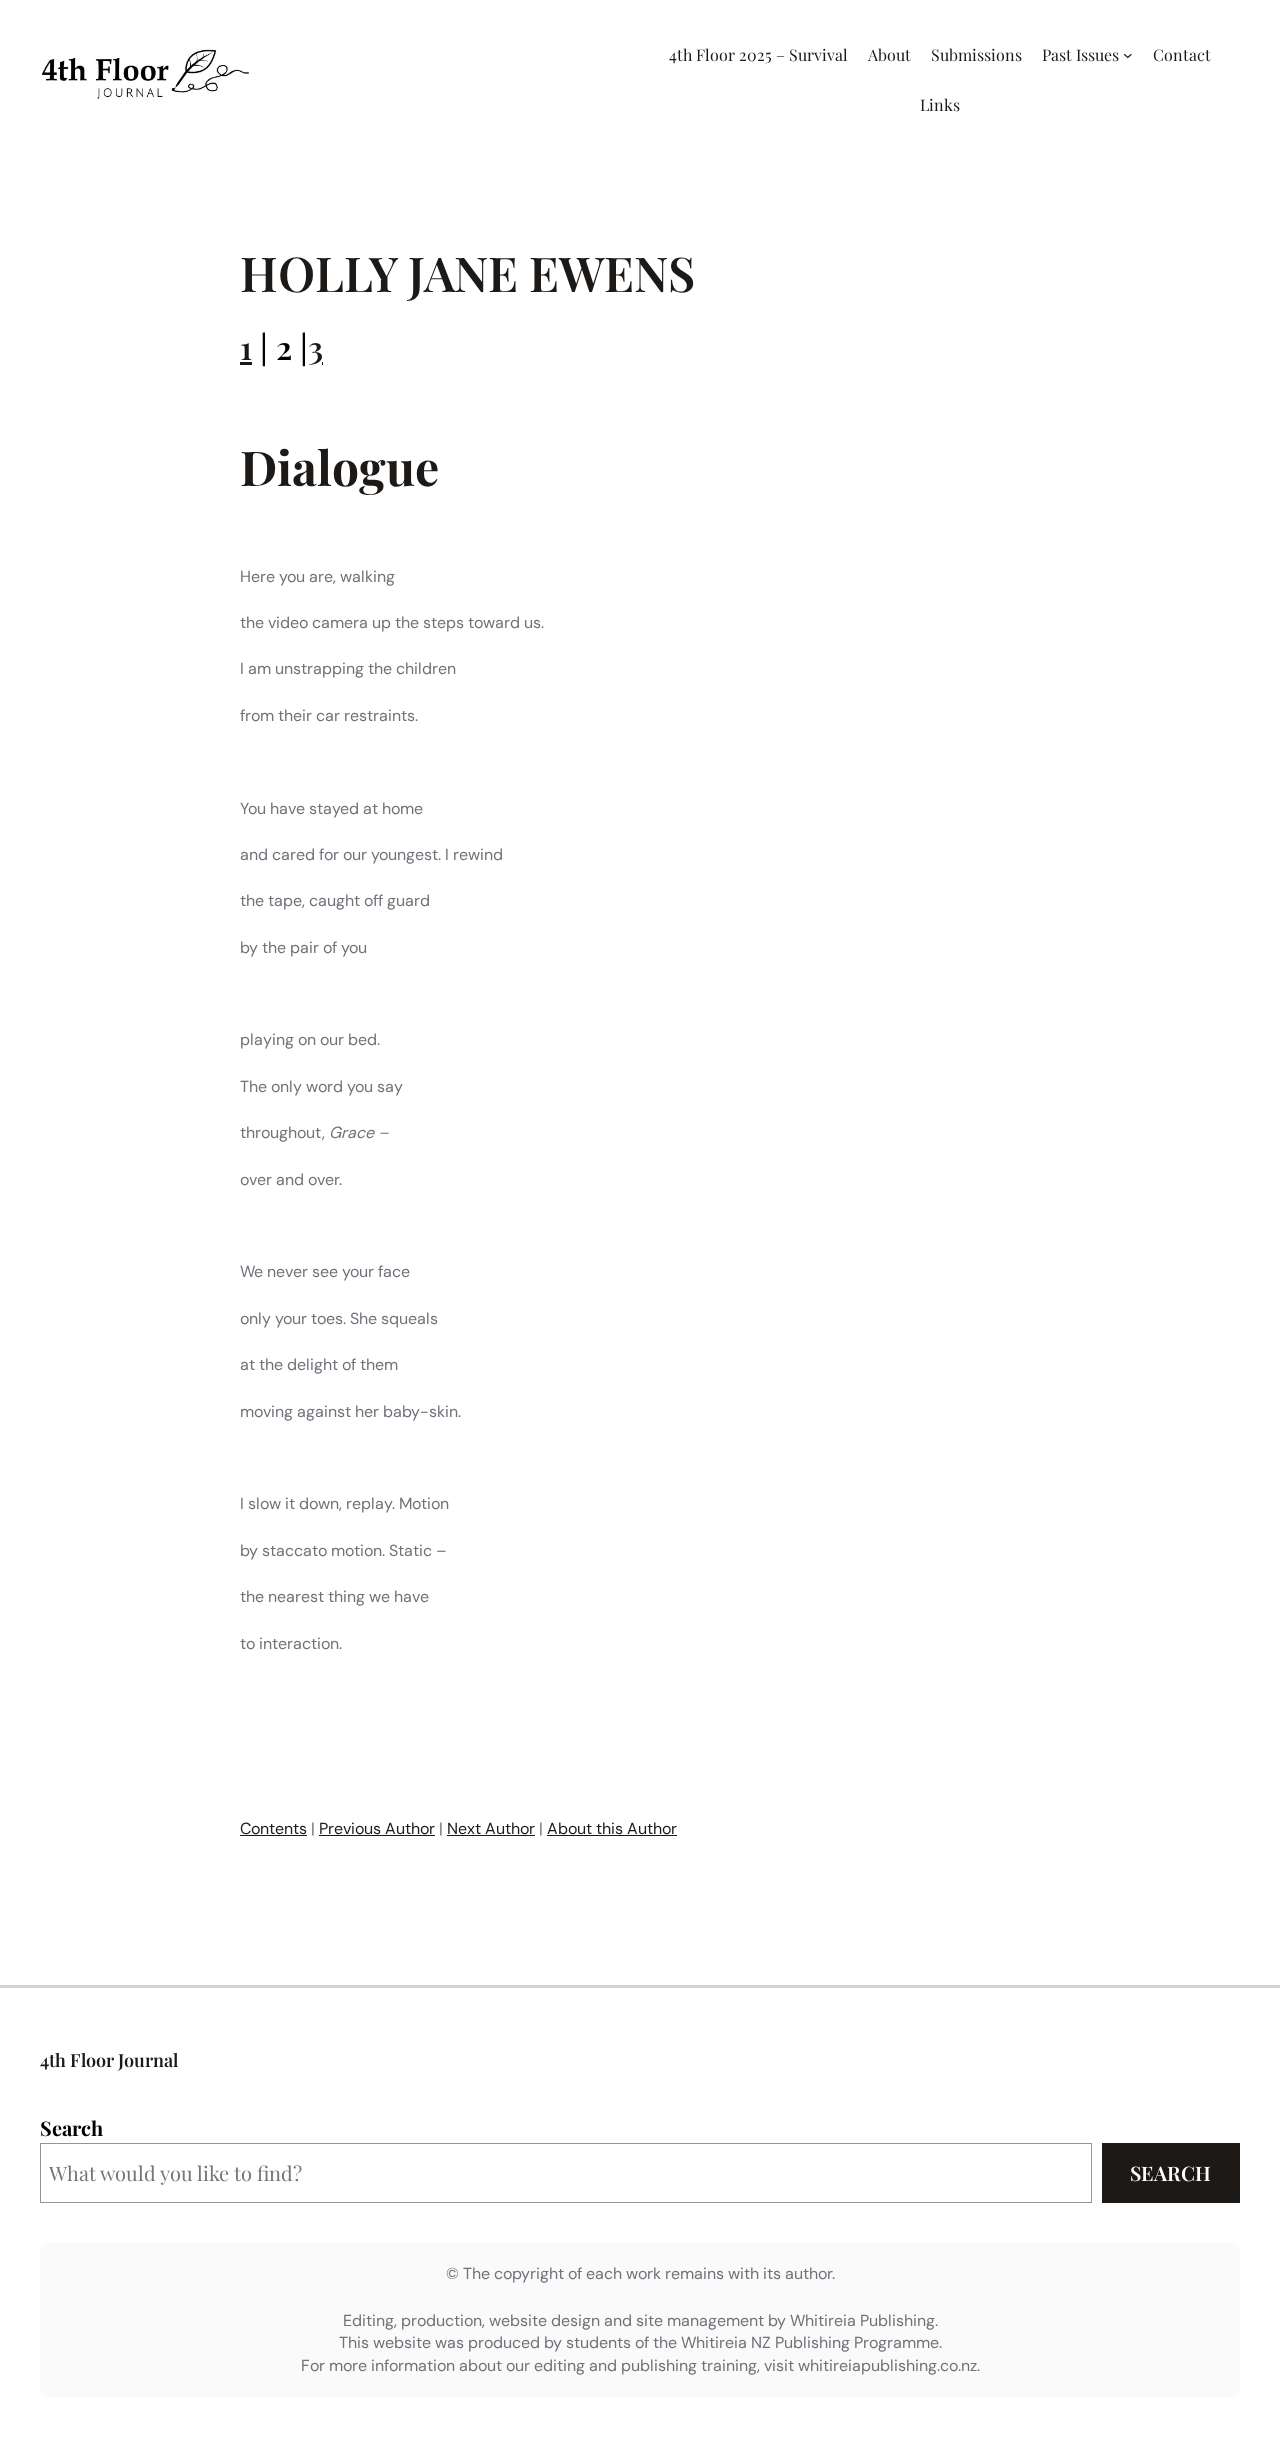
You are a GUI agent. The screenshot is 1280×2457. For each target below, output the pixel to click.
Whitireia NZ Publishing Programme (810, 2342)
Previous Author (377, 1828)
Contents (273, 1828)
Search (71, 2127)
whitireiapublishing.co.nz (887, 2365)
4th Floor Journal (109, 2060)
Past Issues (1080, 54)
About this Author (612, 1828)
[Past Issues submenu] (1128, 55)
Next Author (491, 1828)
